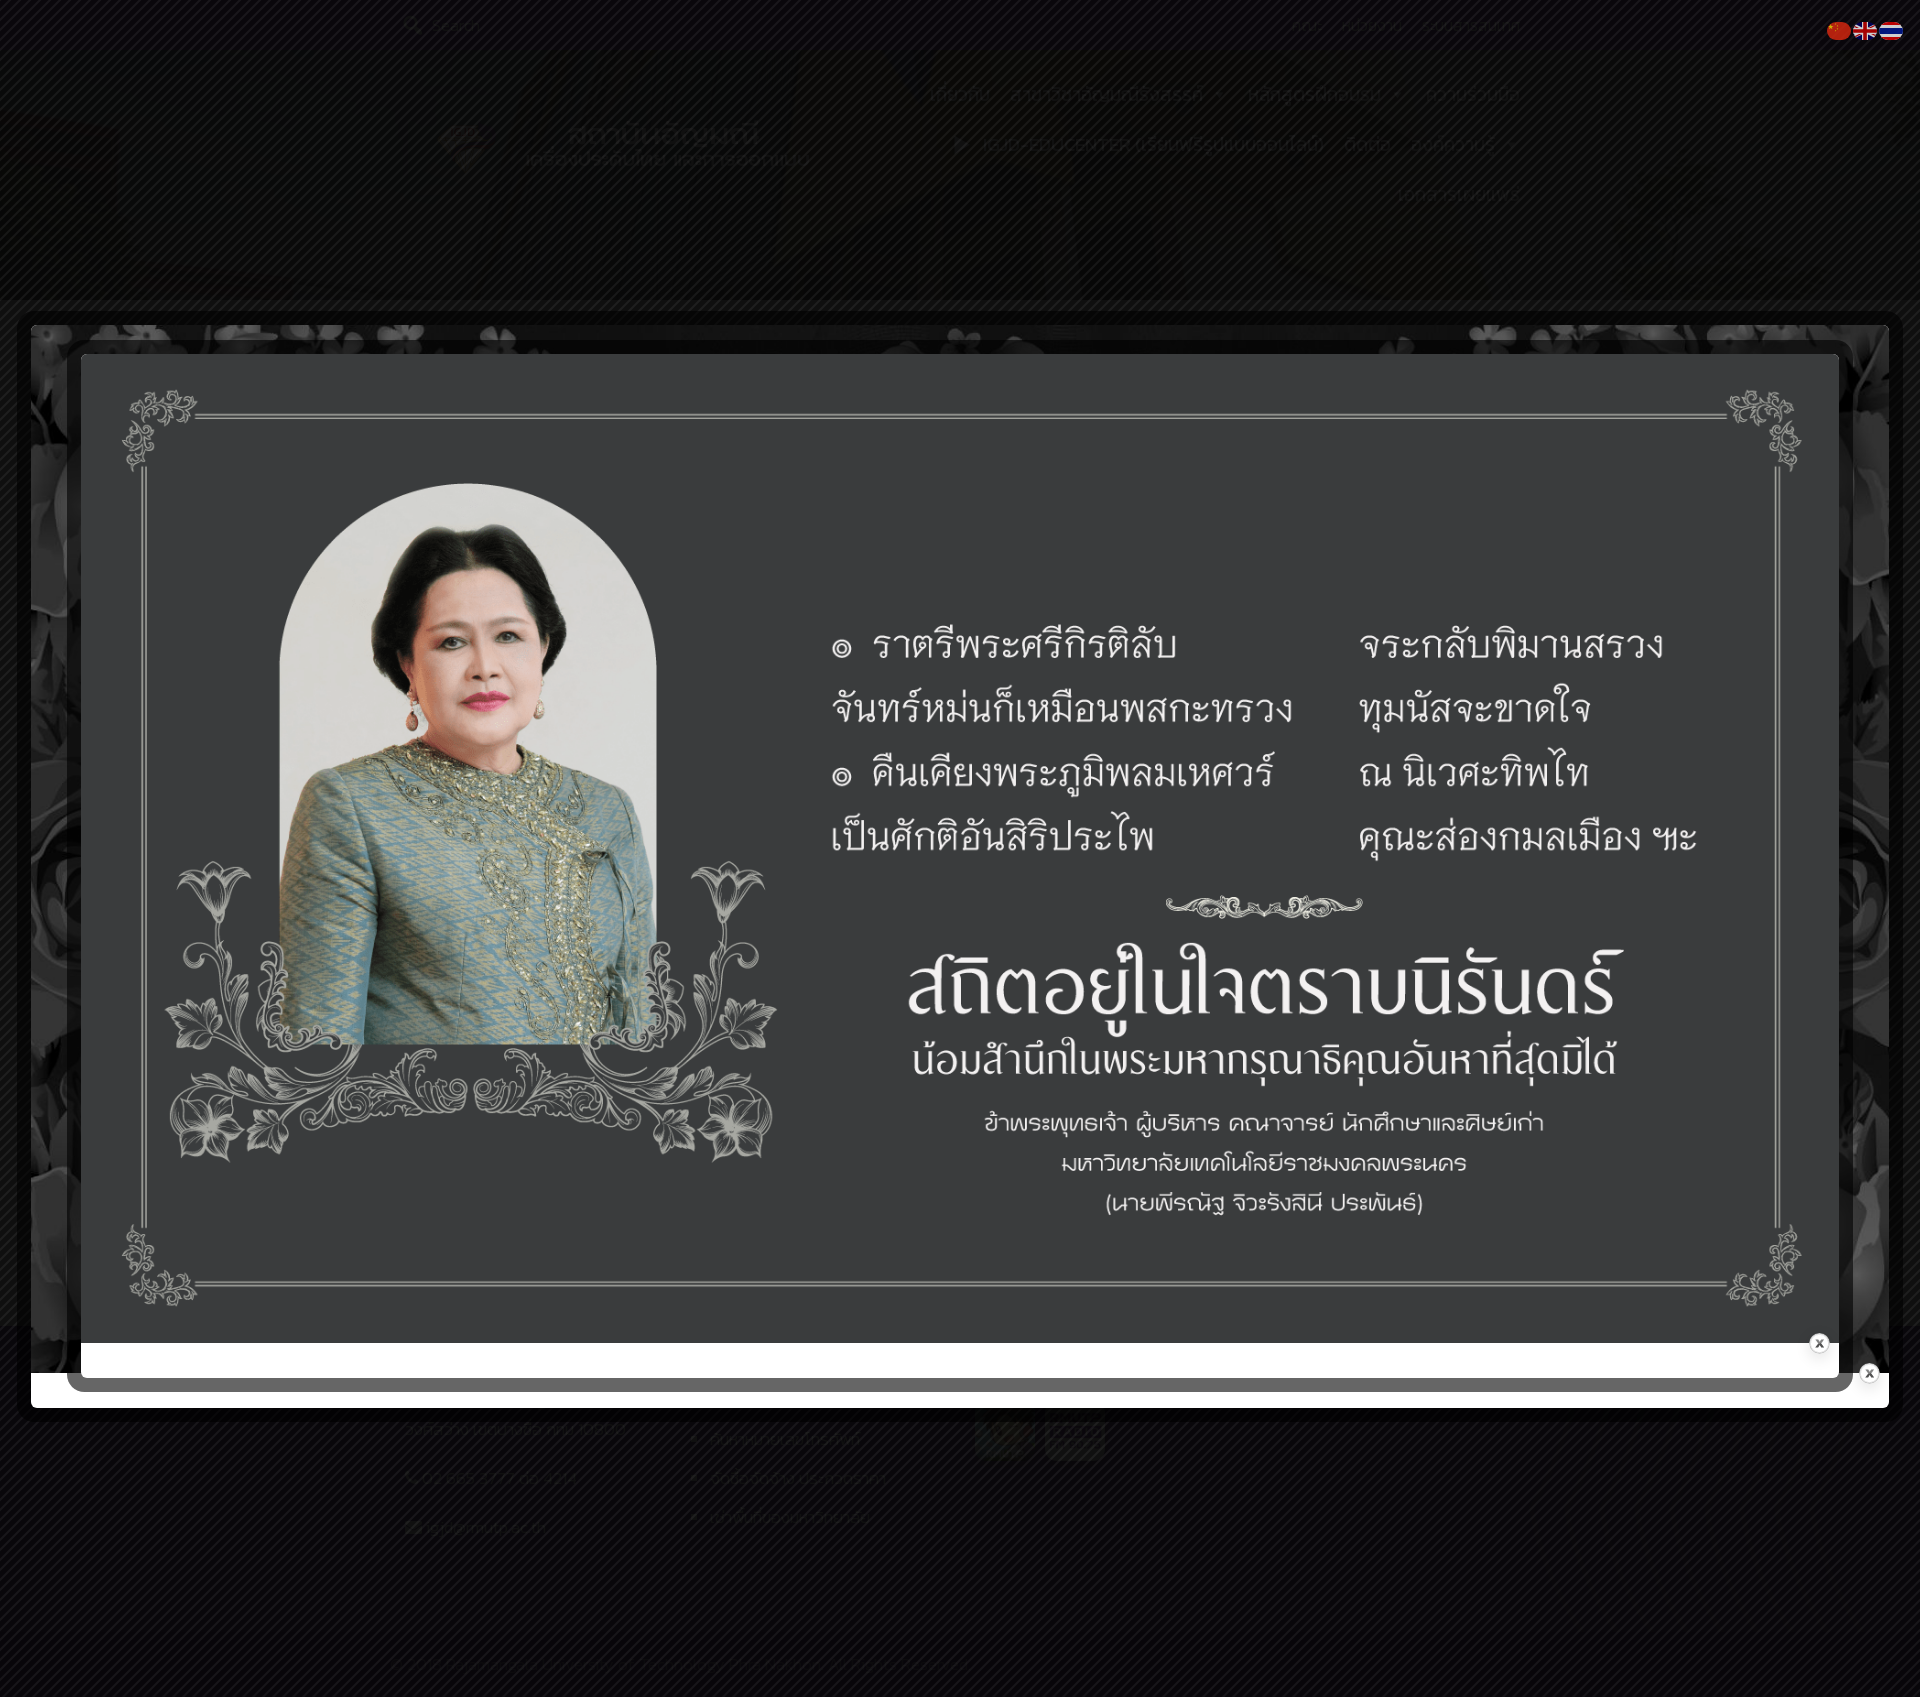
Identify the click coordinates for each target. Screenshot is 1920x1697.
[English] (1866, 29)
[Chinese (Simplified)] (1840, 29)
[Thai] (1892, 29)
